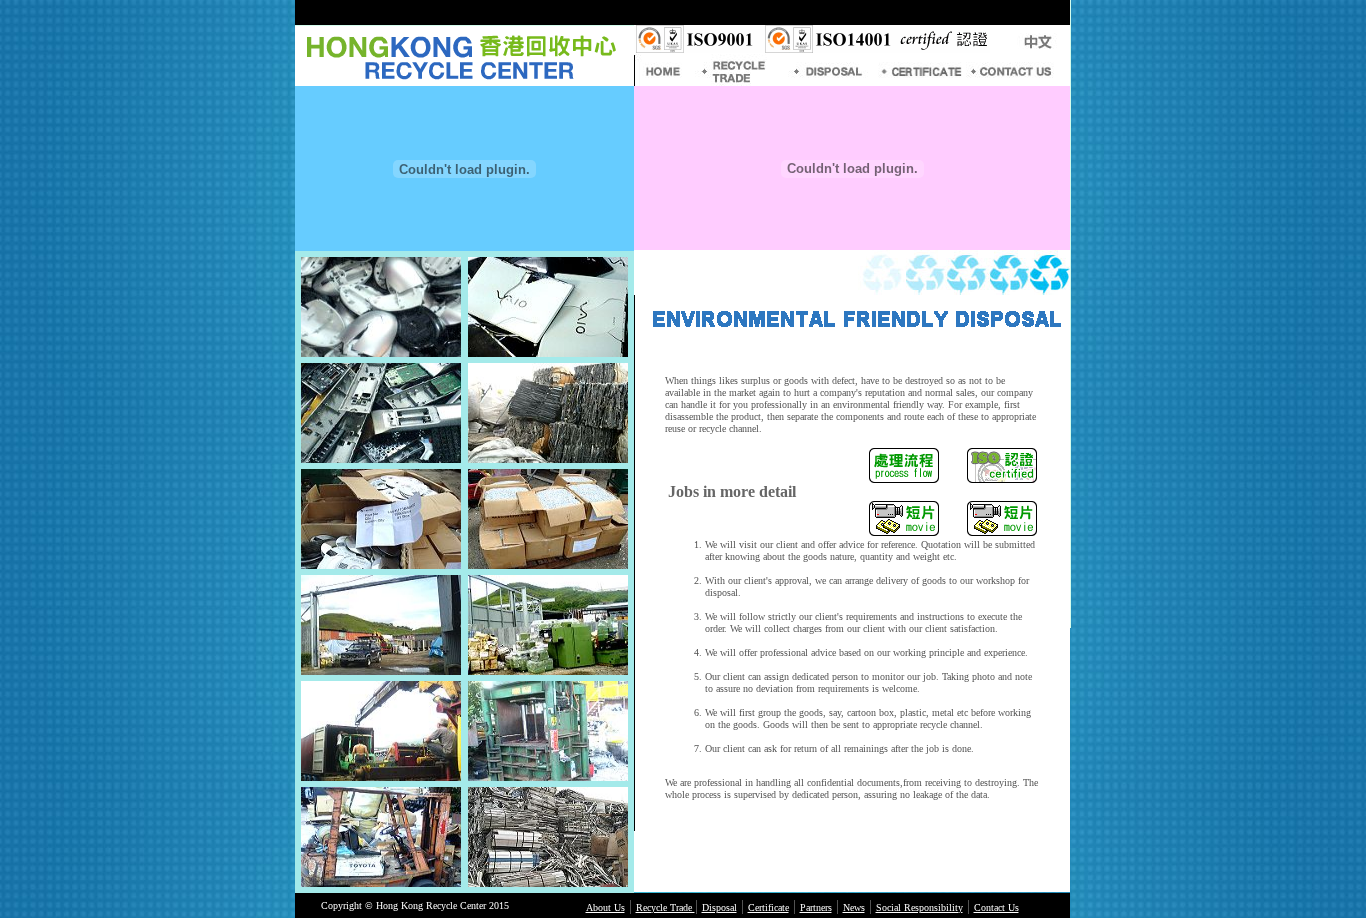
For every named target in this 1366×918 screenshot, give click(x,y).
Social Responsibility (919, 907)
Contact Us (996, 907)
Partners (816, 907)
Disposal (719, 907)
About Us (605, 907)
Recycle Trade (665, 907)
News (854, 907)
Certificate (768, 907)
